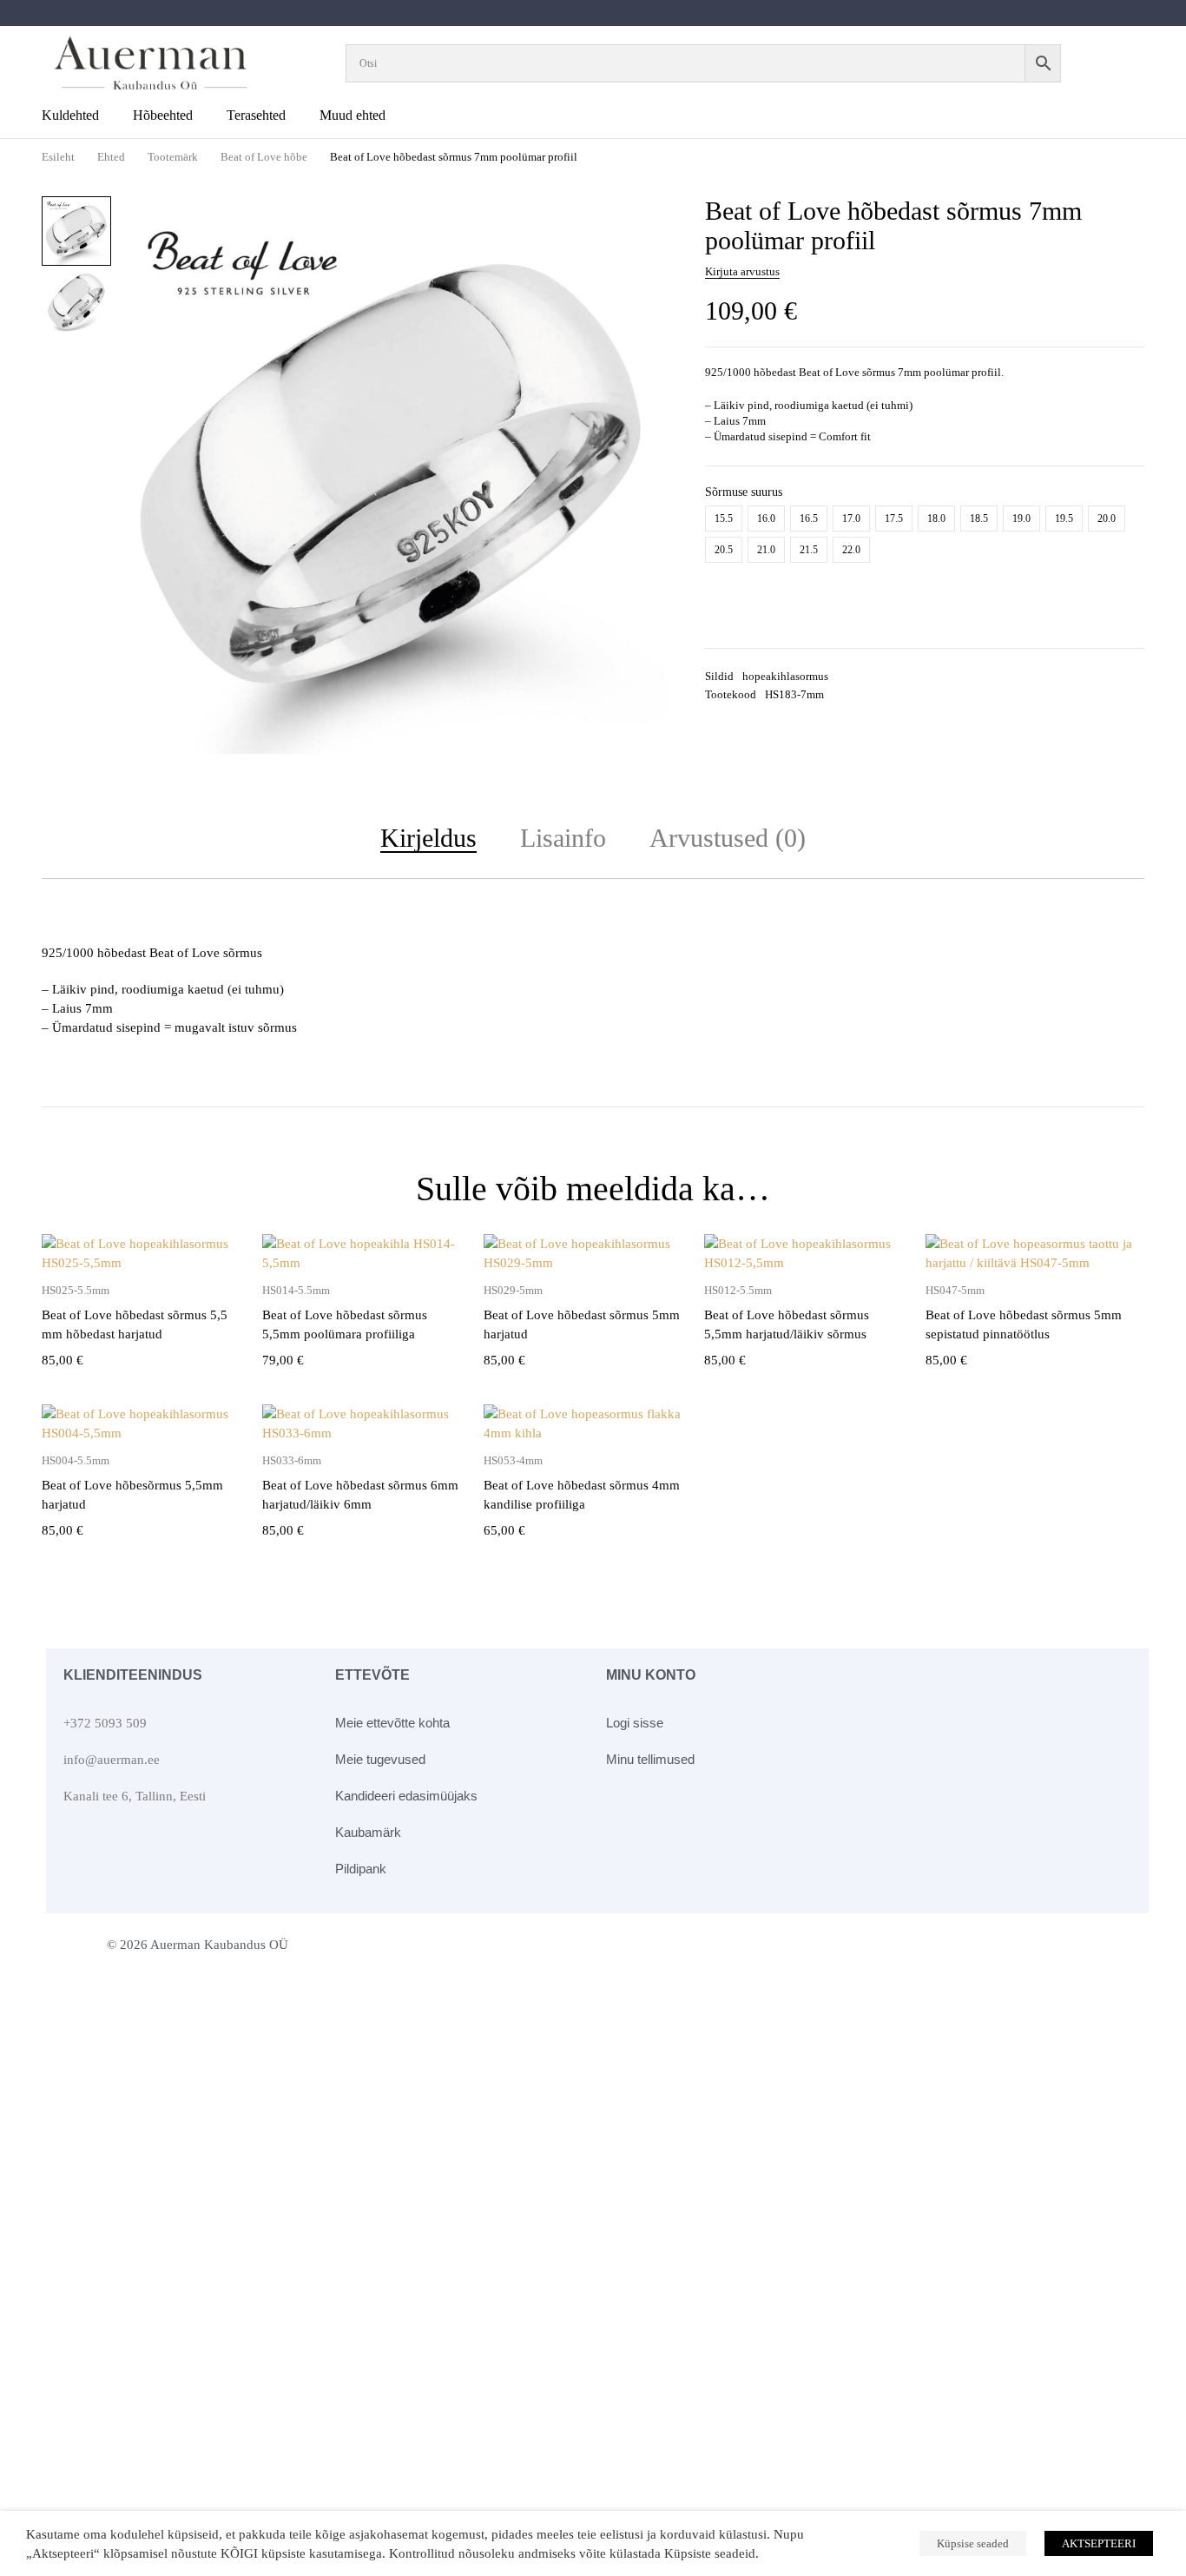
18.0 (936, 519)
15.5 (724, 519)
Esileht (58, 157)
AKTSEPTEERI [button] (1099, 2543)
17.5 (894, 519)
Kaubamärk (368, 1832)
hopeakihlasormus (785, 676)
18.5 (979, 519)
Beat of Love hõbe (264, 157)
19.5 (1064, 519)
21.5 (809, 550)
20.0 (1107, 519)
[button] (646, 221)
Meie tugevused (380, 1759)
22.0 (851, 550)
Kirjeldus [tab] (428, 838)
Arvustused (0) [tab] (728, 838)
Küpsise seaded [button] (973, 2543)
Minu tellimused (650, 1759)
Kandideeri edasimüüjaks (406, 1796)
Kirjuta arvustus (742, 271)
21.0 (766, 550)
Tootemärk (173, 157)
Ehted (111, 157)
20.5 (724, 550)
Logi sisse (635, 1723)
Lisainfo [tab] (563, 838)
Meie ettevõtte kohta (392, 1723)
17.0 (851, 519)
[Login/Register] (1120, 63)
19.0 (1021, 519)
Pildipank (361, 1869)
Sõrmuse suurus (744, 492)
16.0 (766, 519)
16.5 (809, 519)
